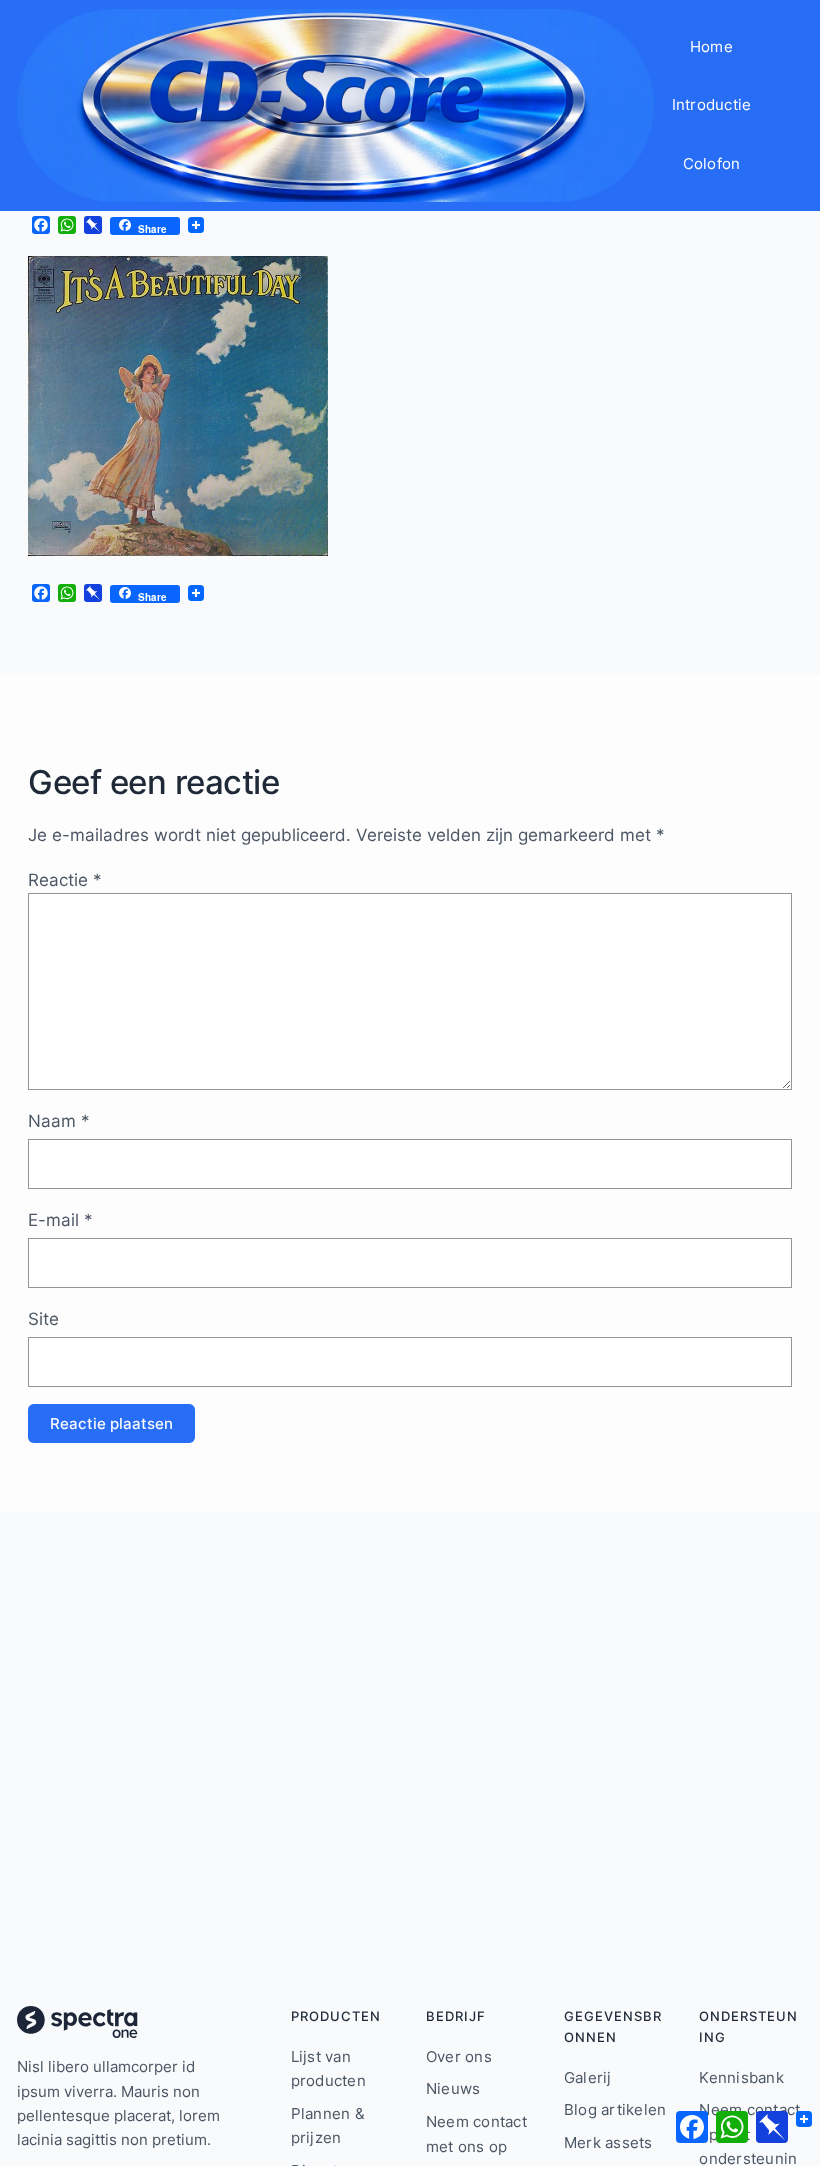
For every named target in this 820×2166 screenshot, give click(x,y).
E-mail (60, 1219)
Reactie (65, 879)
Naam (59, 1120)
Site (43, 1318)
